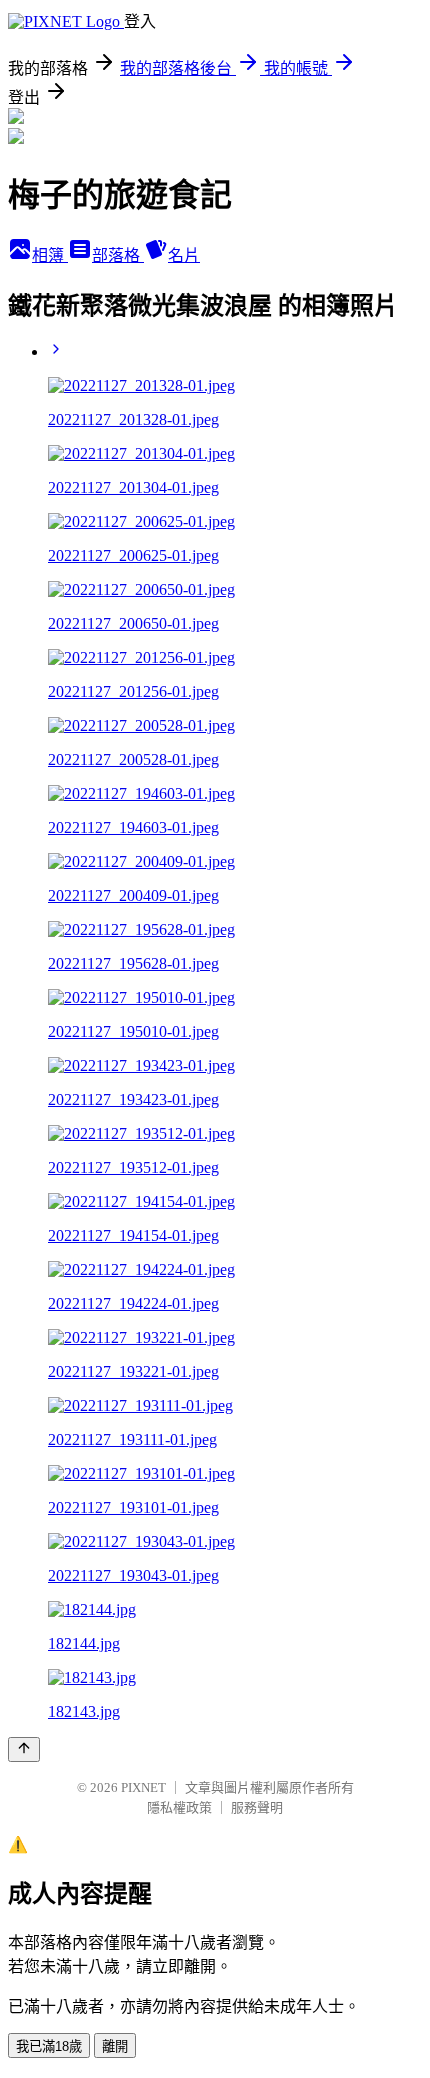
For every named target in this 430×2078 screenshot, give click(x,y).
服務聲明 (257, 1807)
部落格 (118, 255)
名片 (184, 255)
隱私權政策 (179, 1807)
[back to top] (24, 1749)
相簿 (50, 255)
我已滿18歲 (49, 2046)
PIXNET (143, 1787)
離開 (115, 2046)
